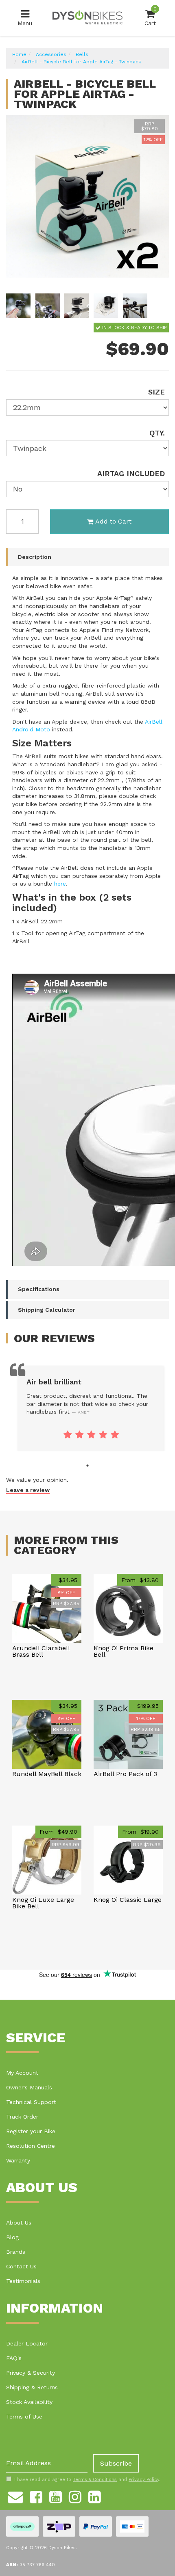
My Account (22, 2073)
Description (35, 557)
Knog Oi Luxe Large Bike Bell (43, 1903)
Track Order (22, 2117)
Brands (16, 2252)
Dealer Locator (27, 2343)
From (140, 1580)
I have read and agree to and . (87, 2480)
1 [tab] (87, 1466)
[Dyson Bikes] (88, 17)
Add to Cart (113, 521)
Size (156, 392)
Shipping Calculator (47, 1310)
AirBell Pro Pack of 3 (125, 1774)
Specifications (39, 1289)
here (60, 884)
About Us (19, 2222)
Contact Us (21, 2266)
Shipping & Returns (32, 2387)
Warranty (18, 2160)
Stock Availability (29, 2402)
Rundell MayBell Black (47, 1774)
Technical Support (31, 2102)
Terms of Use (24, 2416)
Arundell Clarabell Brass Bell (41, 1651)
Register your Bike (31, 2131)
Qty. (157, 433)
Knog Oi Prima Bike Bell (124, 1651)
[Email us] (15, 2496)
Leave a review (28, 1490)
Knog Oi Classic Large (128, 1900)
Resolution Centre (31, 2146)
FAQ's (14, 2358)
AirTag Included (131, 473)
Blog (12, 2237)
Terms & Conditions (95, 2480)
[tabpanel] (91, 1409)
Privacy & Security (31, 2373)
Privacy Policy (144, 2480)
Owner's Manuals (29, 2087)
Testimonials (23, 2281)
